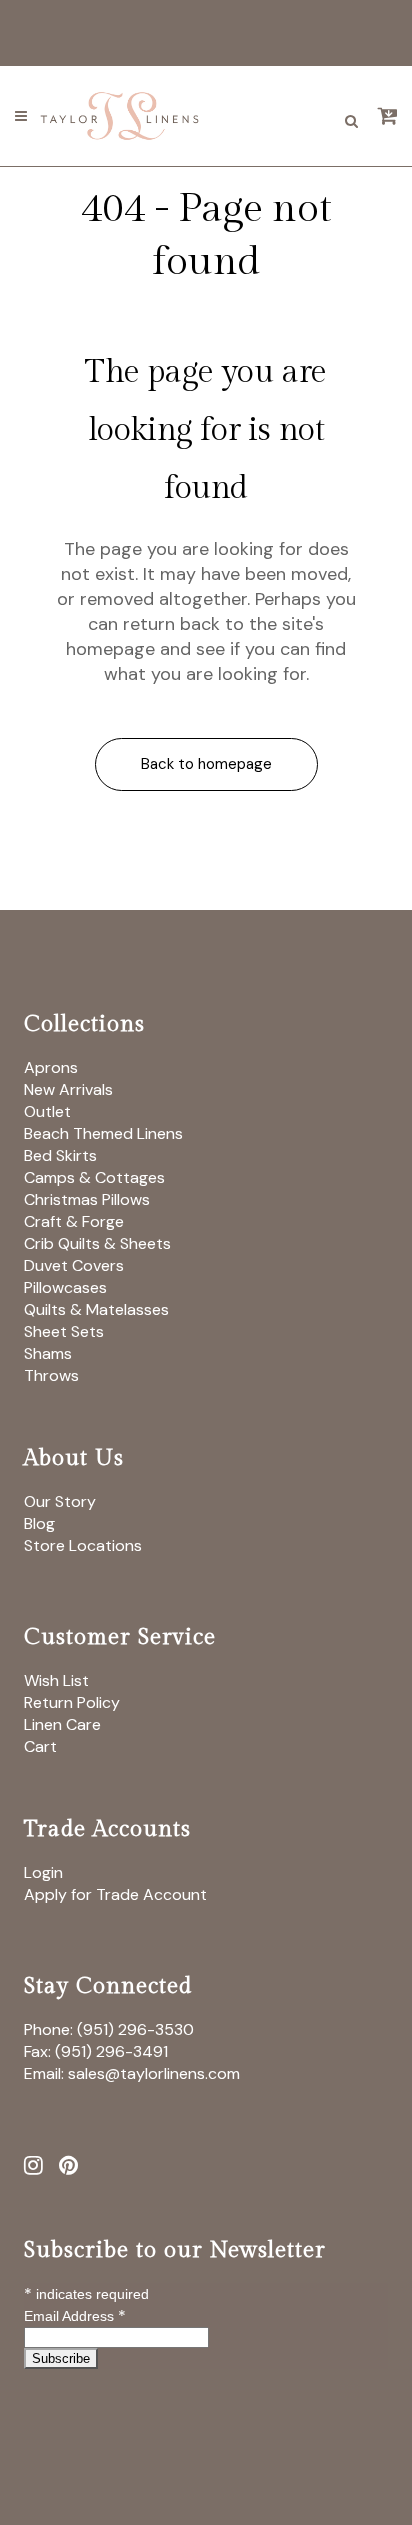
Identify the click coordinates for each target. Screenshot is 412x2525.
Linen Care (62, 1724)
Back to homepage (206, 764)
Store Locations (83, 1545)
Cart (40, 1746)
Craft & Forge (74, 1221)
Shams (48, 1353)
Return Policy (72, 1702)
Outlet (47, 1111)
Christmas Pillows (87, 1199)
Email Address (75, 2316)
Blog (39, 1523)
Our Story (60, 1501)
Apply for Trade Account (115, 1894)
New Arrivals (68, 1089)
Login (43, 1872)
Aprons (51, 1067)
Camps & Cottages (94, 1177)
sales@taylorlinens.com (154, 2073)
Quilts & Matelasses (96, 1309)
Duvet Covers (74, 1265)
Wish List (56, 1680)
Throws (51, 1375)
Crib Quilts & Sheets (97, 1243)
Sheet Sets (64, 1331)
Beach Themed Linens (103, 1133)
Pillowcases (65, 1287)
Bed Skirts (60, 1155)
